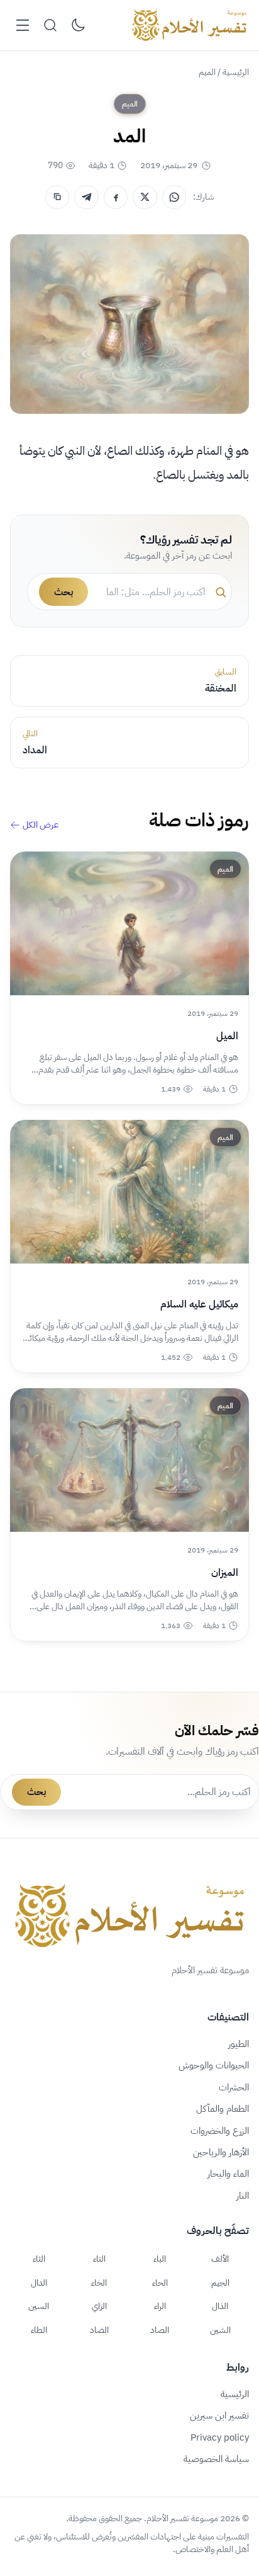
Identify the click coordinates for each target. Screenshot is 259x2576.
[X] (145, 197)
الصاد (160, 2330)
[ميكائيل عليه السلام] (129, 1192)
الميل (227, 1036)
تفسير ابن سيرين (219, 2415)
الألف (220, 2259)
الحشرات (234, 2087)
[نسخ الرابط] (57, 197)
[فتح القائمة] (23, 25)
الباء (160, 2259)
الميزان (225, 1573)
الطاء (39, 2330)
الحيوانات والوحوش (214, 2065)
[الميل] (129, 923)
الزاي (99, 2306)
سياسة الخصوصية (216, 2459)
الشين (220, 2330)
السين (39, 2306)
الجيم (220, 2282)
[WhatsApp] (174, 197)
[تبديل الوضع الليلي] (78, 25)
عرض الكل (41, 825)
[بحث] (50, 25)
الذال (220, 2306)
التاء (99, 2259)
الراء (160, 2306)
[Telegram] (86, 197)
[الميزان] (129, 1460)
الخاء (99, 2282)
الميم (207, 72)
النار (243, 2196)
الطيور (239, 2044)
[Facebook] (116, 197)
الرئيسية (236, 72)
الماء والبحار (228, 2174)
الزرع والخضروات (220, 2131)
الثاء (39, 2259)
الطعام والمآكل (223, 2109)
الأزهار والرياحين (221, 2152)
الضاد (99, 2330)
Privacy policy (220, 2437)
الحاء (160, 2282)
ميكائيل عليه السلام (199, 1304)
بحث (63, 592)
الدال (39, 2282)
